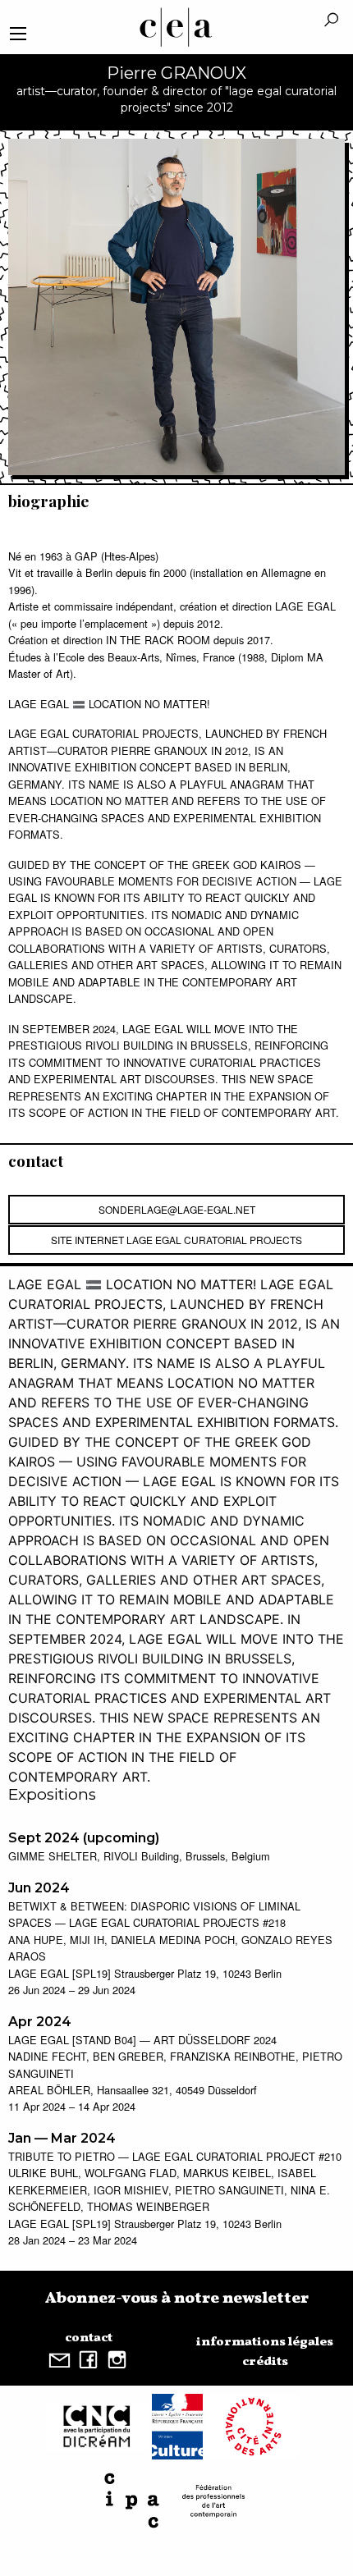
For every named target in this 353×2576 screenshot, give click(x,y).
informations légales (265, 2342)
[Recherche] (331, 21)
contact (89, 2338)
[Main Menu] (18, 34)
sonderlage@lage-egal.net (177, 1209)
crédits (265, 2362)
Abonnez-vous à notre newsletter (177, 2299)
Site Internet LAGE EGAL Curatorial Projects (176, 1240)
